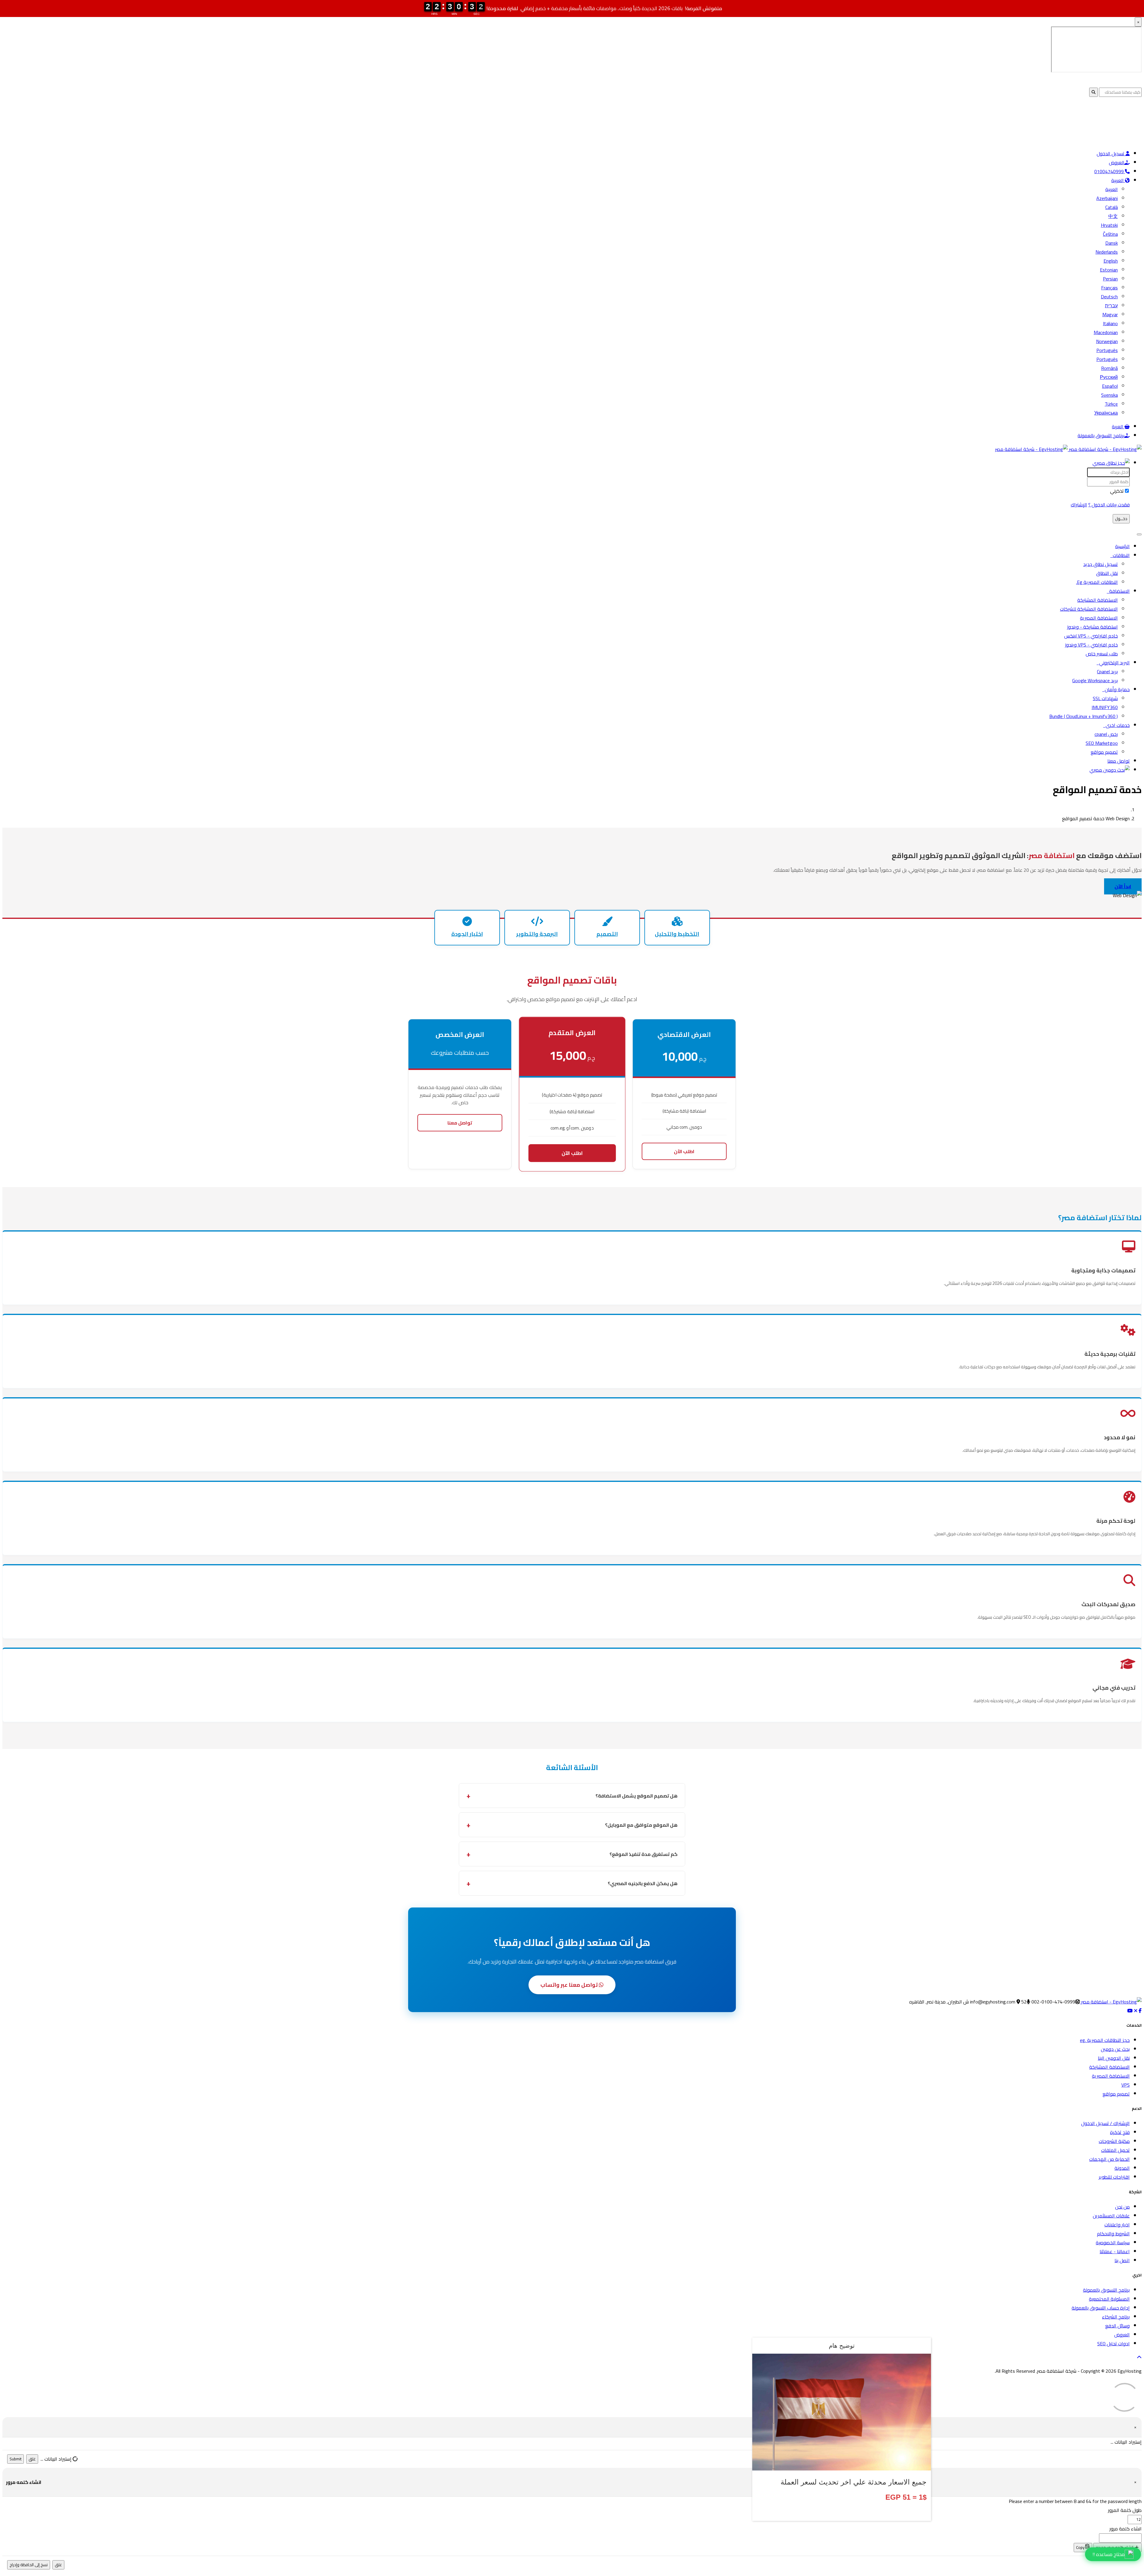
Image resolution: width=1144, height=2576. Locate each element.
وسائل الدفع (1117, 2326)
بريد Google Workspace (1095, 680)
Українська (1106, 413)
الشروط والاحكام (1113, 2234)
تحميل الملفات (1115, 2150)
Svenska (1109, 395)
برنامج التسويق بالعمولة (1101, 435)
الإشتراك (1079, 505)
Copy (1081, 2548)
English (1111, 261)
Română (1109, 368)
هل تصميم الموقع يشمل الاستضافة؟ (636, 1796)
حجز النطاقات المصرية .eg (1105, 2040)
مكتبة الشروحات (1114, 2141)
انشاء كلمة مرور (1126, 2529)
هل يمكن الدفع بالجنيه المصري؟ (643, 1883)
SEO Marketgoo (1102, 743)
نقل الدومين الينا (1114, 2058)
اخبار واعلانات (1117, 2225)
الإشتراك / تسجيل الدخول (1105, 2123)
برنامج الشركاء (1116, 2317)
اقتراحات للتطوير (1114, 2177)
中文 (1113, 216)
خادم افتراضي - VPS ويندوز (1091, 645)
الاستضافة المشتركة (1098, 600)
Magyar (1110, 314)
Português (1107, 350)
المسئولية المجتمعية (1109, 2299)
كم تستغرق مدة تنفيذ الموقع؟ (643, 1854)
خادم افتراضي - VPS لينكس (1091, 636)
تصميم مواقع (1104, 752)
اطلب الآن (684, 1151)
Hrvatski (1109, 225)
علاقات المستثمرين (1111, 2216)
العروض (1117, 162)
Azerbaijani (1107, 198)
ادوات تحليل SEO (1113, 2344)
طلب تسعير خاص (1102, 654)
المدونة (1122, 2168)
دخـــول (1121, 519)
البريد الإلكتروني (1113, 663)
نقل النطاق (1107, 573)
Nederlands (1107, 252)
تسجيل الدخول (1111, 153)
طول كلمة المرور (1125, 2510)
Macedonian (1106, 332)
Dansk (1112, 243)
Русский (1109, 377)
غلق (32, 2459)
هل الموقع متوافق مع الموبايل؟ (641, 1825)
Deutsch (1109, 297)
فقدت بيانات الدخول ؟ (1109, 505)
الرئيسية (1122, 546)
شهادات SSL (1105, 698)
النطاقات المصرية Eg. (1097, 582)
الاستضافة (1118, 591)
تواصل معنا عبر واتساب (570, 1985)
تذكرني (1117, 491)
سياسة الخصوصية (1113, 2242)
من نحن (1122, 2207)
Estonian (1109, 270)
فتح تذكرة (1120, 2132)
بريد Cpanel (1107, 671)
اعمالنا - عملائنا (1115, 2251)
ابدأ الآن (1123, 886)
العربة (1118, 427)
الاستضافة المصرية (1099, 618)
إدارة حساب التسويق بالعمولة (1101, 2308)
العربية (1118, 180)
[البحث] (1110, 770)
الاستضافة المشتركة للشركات (1089, 609)
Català (1112, 207)
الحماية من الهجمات (1109, 2159)
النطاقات (1120, 555)
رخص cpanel (1106, 734)
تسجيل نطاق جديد (1101, 564)
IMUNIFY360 (1105, 707)
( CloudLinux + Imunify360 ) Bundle (1084, 716)
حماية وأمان (1116, 689)
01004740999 (1110, 171)
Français (1109, 288)
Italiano (1110, 323)
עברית (1111, 305)
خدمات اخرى (1116, 725)
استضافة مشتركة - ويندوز (1092, 627)
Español (1110, 386)
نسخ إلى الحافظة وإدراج (29, 2565)
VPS (1126, 2085)
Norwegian (1107, 341)
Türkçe (1111, 404)
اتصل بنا (1122, 2260)
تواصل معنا (1119, 761)
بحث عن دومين (1115, 2049)
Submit (15, 2459)
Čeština (1110, 234)
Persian (1110, 279)
